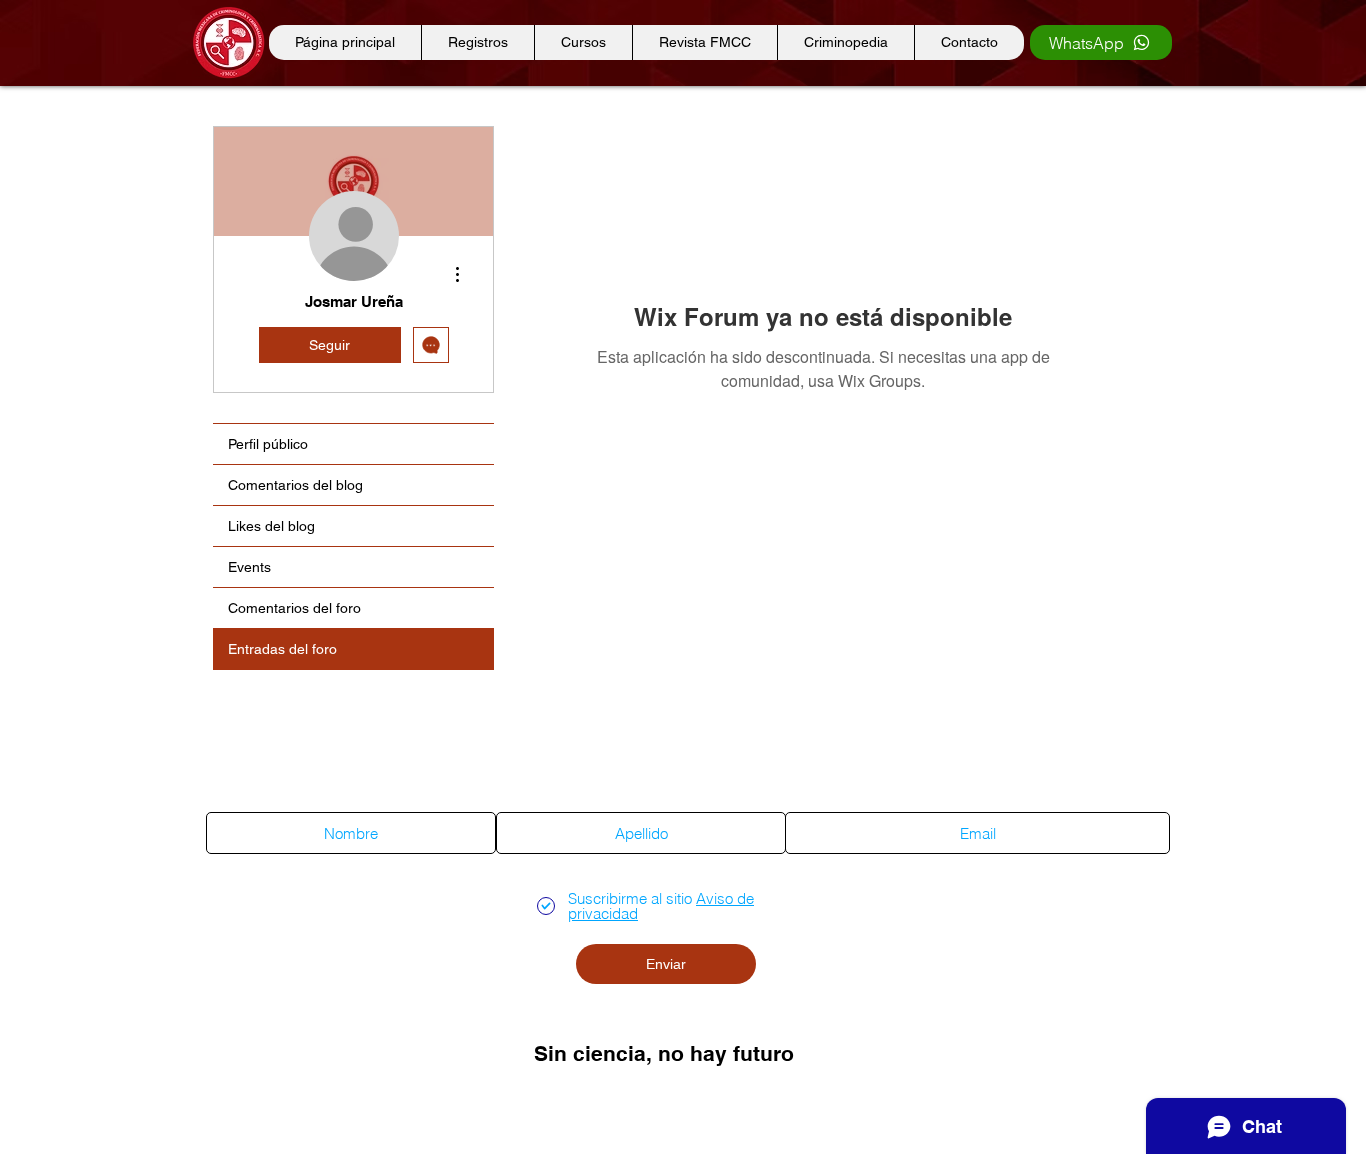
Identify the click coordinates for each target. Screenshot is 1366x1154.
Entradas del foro (282, 649)
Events (249, 567)
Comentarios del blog (295, 485)
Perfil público (268, 444)
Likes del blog (271, 526)
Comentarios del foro (294, 608)
